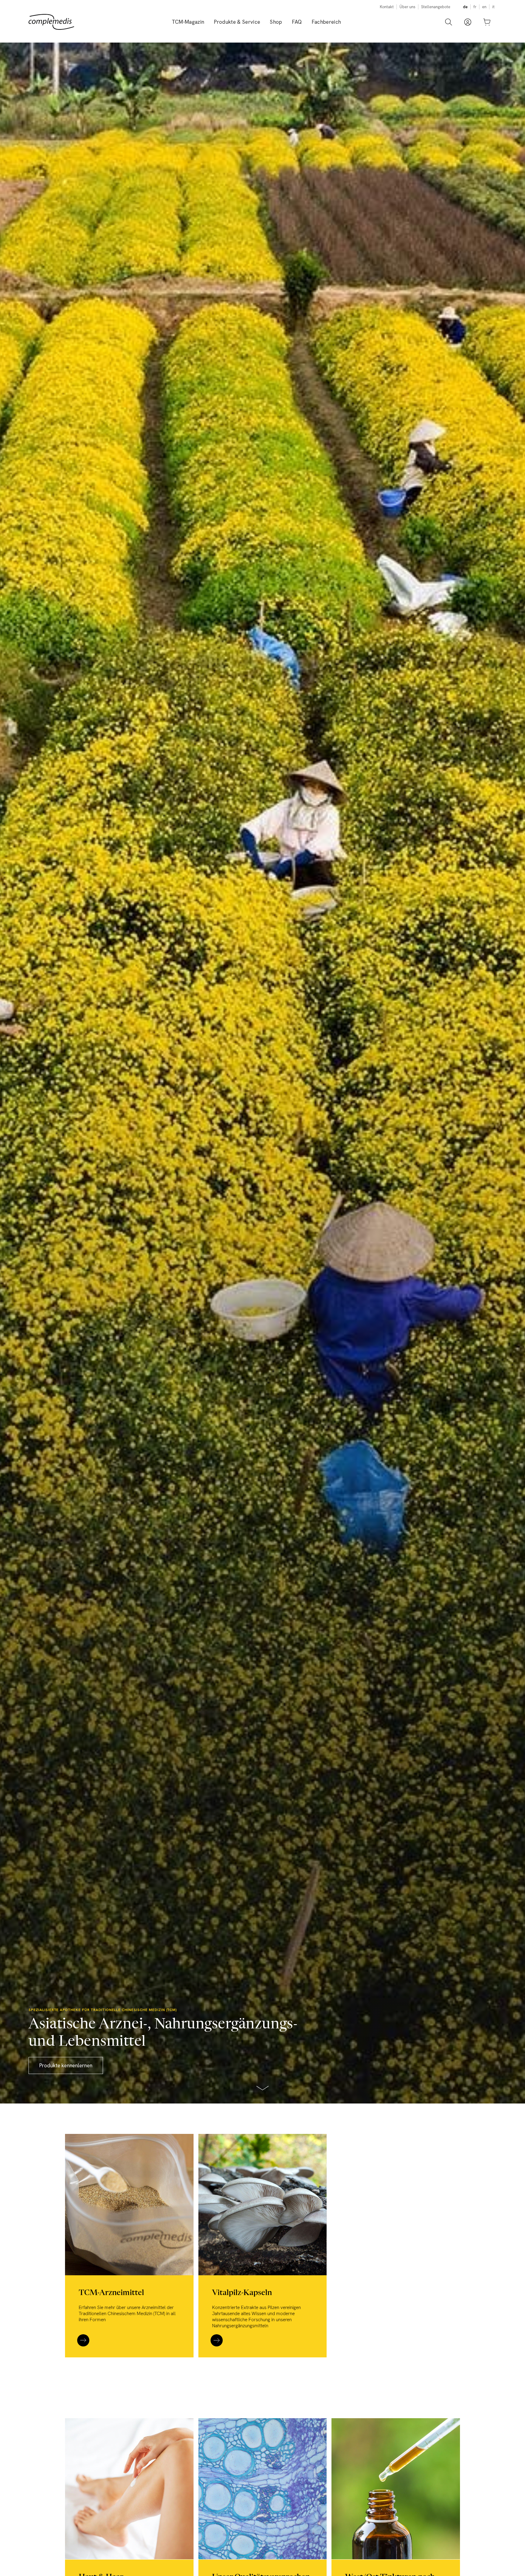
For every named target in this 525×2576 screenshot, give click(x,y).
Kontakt (387, 7)
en (484, 7)
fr (475, 7)
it (493, 7)
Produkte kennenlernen (66, 2065)
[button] (237, 22)
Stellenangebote (436, 7)
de (465, 7)
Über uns (407, 7)
